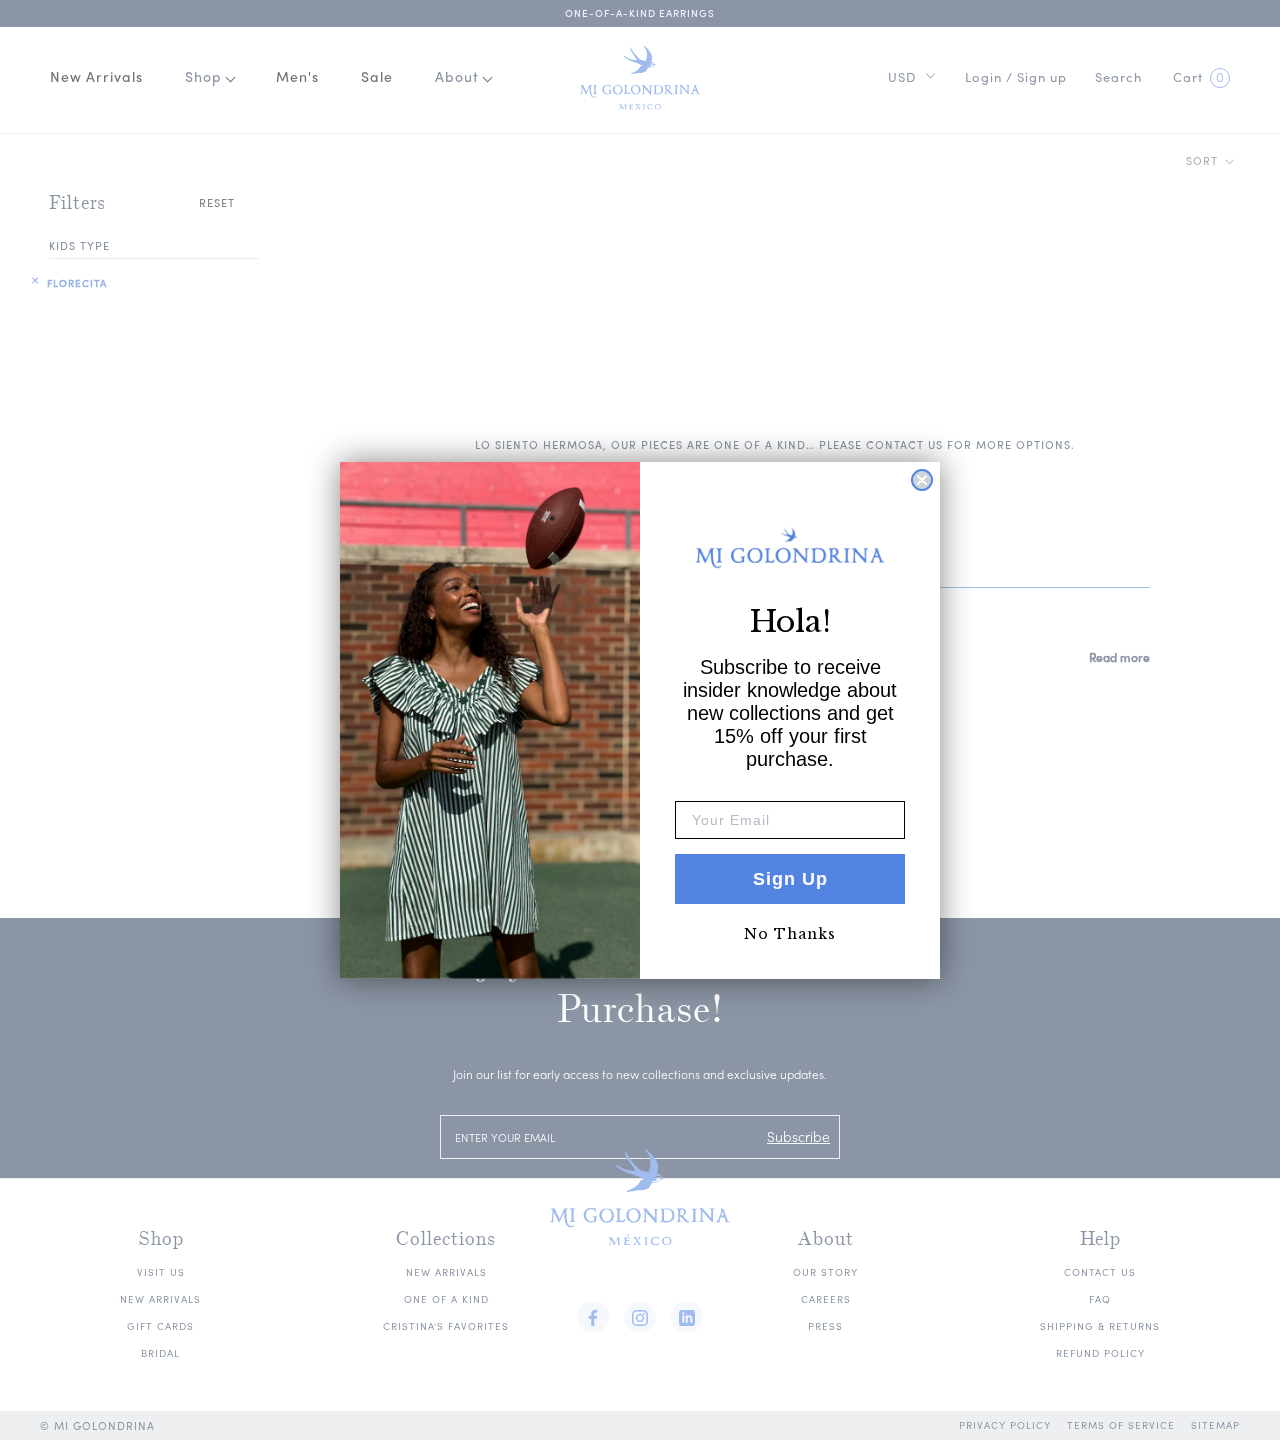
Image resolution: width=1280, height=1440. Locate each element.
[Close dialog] (922, 480)
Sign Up (790, 879)
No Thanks (790, 934)
